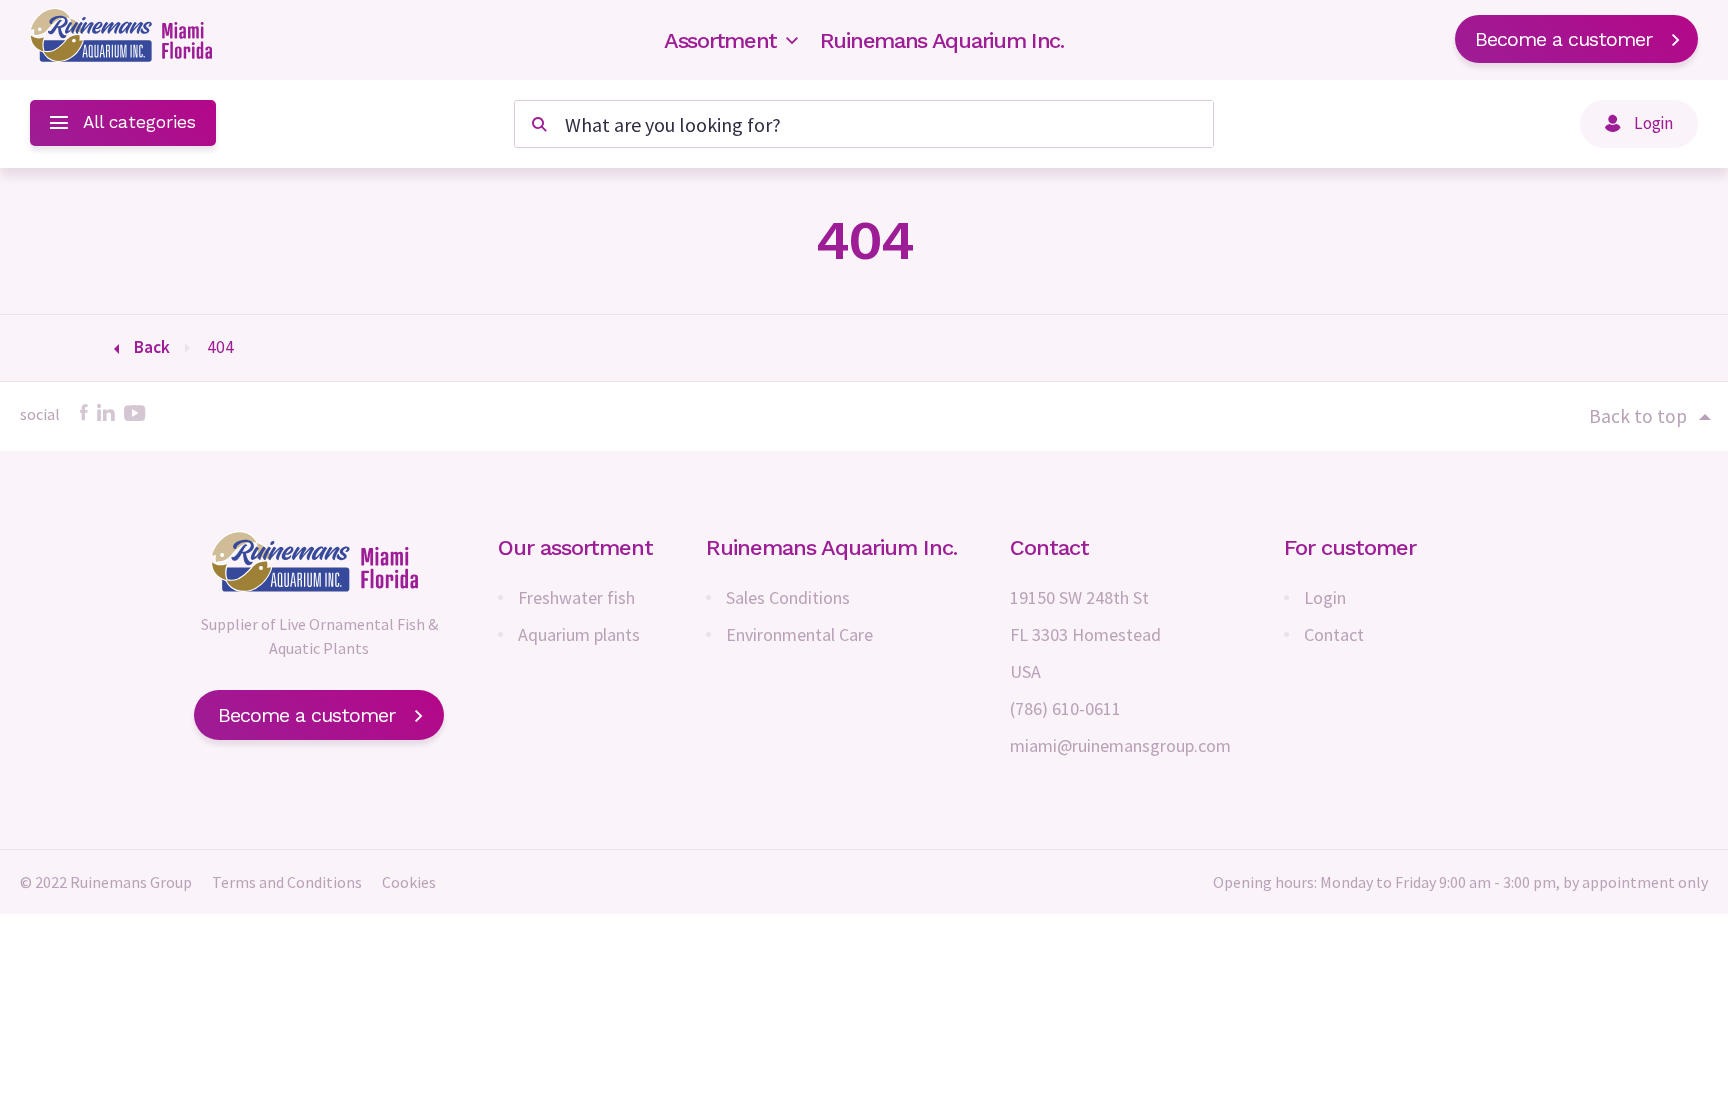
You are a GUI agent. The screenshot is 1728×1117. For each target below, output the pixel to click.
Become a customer (1563, 39)
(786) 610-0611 (1065, 708)
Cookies (409, 882)
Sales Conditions (788, 597)
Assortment (720, 40)
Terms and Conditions (287, 882)
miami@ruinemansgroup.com (1120, 745)
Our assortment (575, 547)
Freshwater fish (576, 597)
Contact (1334, 634)
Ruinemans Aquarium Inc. (942, 40)
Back (152, 347)
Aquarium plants (579, 634)
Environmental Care (799, 634)
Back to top (1638, 416)
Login (1325, 597)
